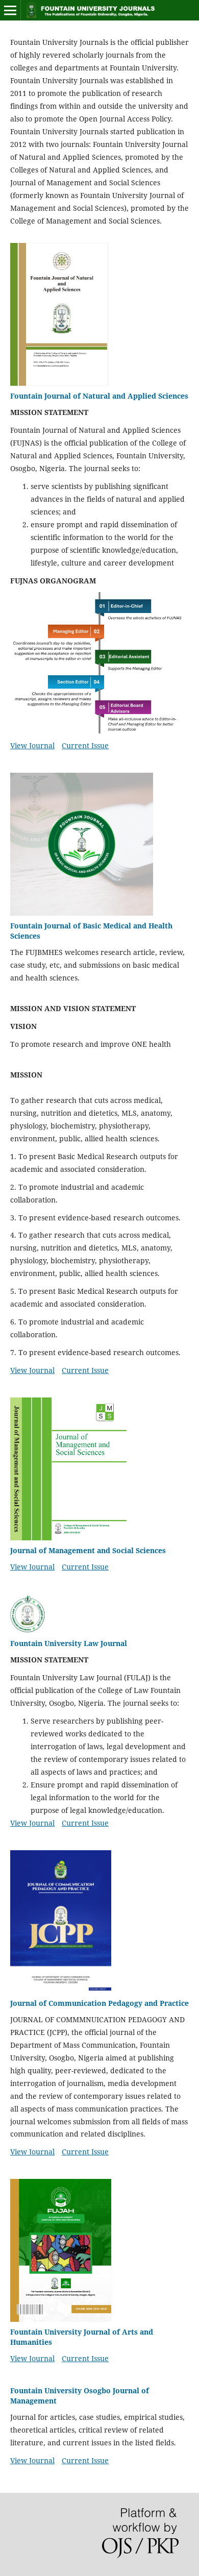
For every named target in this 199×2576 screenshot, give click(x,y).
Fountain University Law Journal (69, 1643)
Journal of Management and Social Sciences (88, 1550)
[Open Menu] (10, 10)
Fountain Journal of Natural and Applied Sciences (99, 396)
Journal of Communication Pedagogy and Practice (99, 2003)
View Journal (32, 745)
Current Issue (85, 745)
